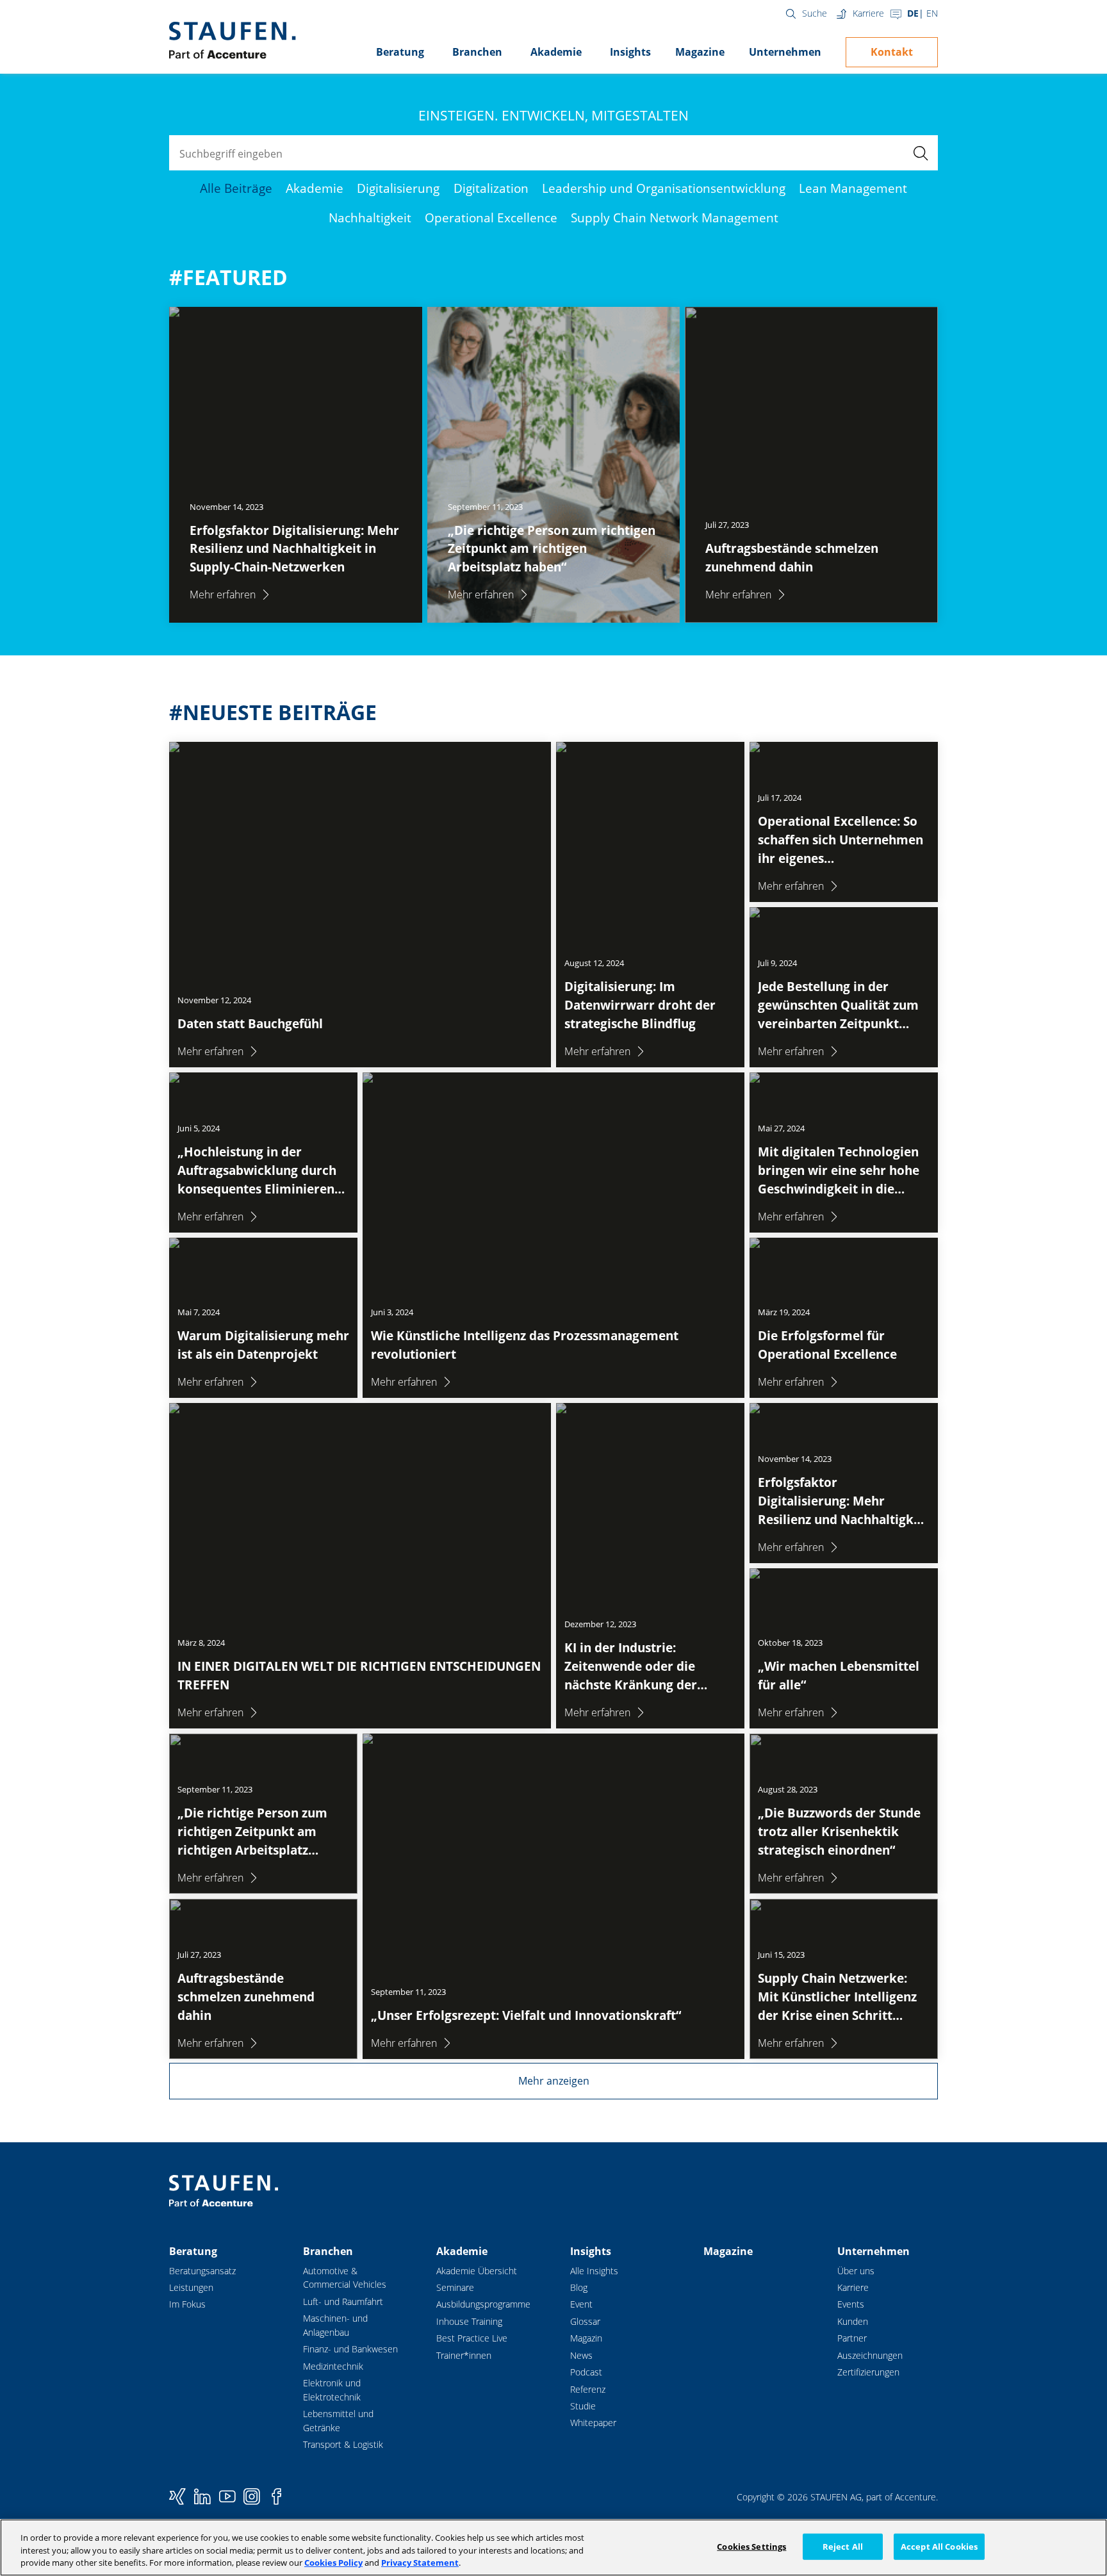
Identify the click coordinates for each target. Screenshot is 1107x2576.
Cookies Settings (751, 2546)
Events (851, 2304)
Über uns (856, 2271)
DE (913, 13)
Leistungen (191, 2287)
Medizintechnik (333, 2366)
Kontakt (892, 52)
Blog (579, 2287)
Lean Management (853, 188)
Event (581, 2304)
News (581, 2355)
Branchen (477, 52)
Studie (583, 2406)
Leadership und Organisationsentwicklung (664, 188)
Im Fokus (187, 2304)
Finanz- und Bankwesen (350, 2349)
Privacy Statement (420, 2563)
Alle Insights (594, 2271)
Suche (815, 13)
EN (932, 13)
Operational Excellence (491, 217)
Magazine (700, 52)
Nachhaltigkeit (370, 217)
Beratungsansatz (202, 2271)
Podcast (586, 2372)
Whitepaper (593, 2423)
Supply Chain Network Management (675, 217)
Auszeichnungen (870, 2355)
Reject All (843, 2546)
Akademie (556, 52)
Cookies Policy (333, 2563)
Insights (630, 52)
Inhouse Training (469, 2321)
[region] (553, 2547)
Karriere (868, 13)
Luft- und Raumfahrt (343, 2301)
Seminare (455, 2287)
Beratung (400, 52)
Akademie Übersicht (477, 2271)
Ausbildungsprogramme (483, 2304)
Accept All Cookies (939, 2546)
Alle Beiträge (236, 188)
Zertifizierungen (868, 2372)
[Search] (920, 153)
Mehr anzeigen (554, 2081)
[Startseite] (232, 40)
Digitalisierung (398, 188)
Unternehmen (785, 52)
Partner (852, 2338)
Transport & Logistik (343, 2444)
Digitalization (491, 188)
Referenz (588, 2389)
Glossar (585, 2321)
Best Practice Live (472, 2338)
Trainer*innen (464, 2355)
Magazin (586, 2338)
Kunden (853, 2321)
